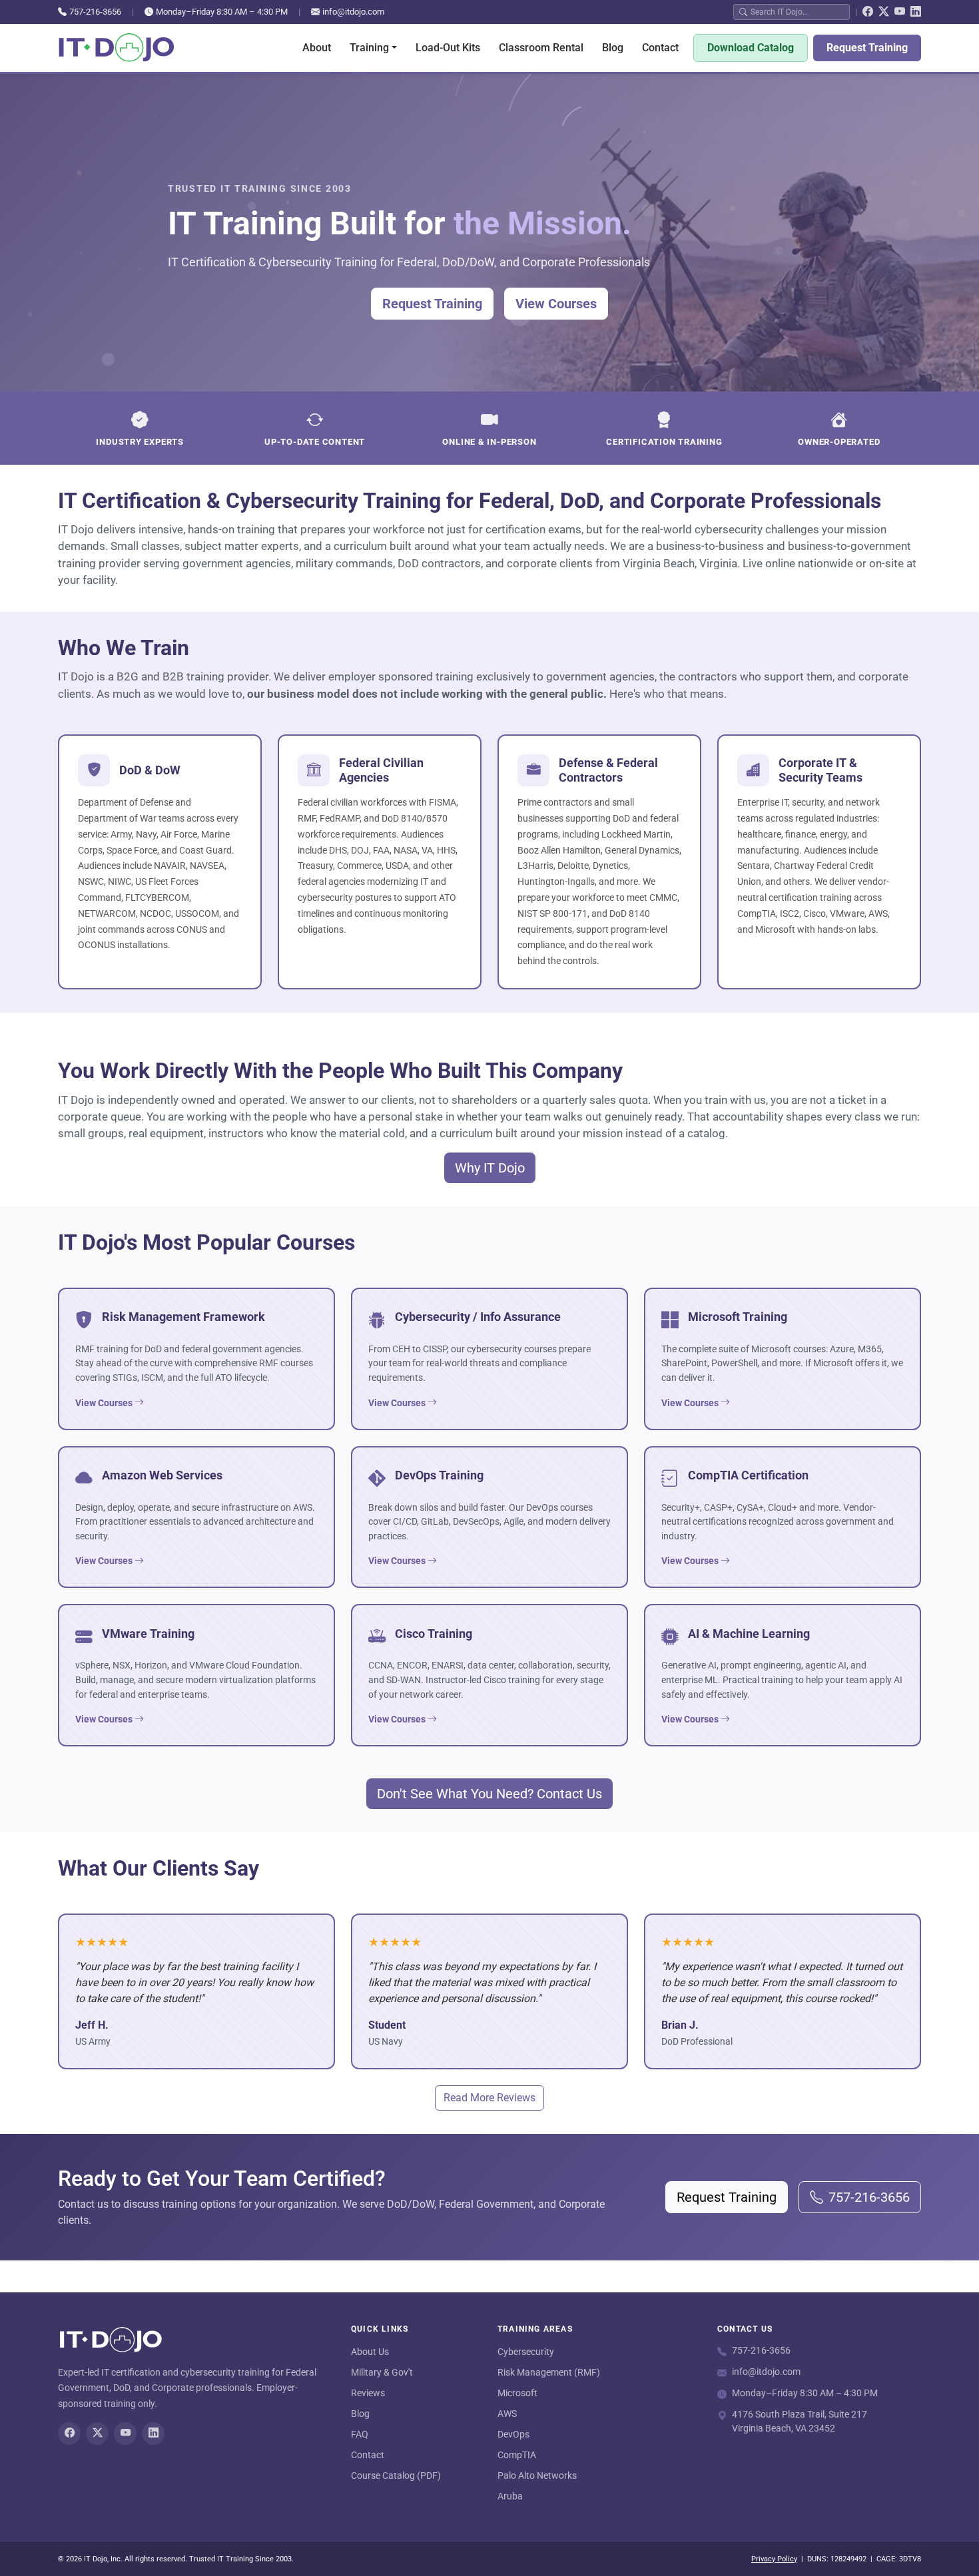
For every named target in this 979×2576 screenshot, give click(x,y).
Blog (613, 48)
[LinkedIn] (916, 12)
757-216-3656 (95, 12)
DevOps (513, 2434)
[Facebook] (868, 12)
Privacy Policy (774, 2559)
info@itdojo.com (353, 12)
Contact (660, 48)
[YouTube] (900, 12)
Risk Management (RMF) (549, 2372)
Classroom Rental (541, 48)
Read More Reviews (489, 2098)
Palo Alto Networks (537, 2475)
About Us (370, 2352)
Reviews (368, 2393)
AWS (507, 2414)
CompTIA (517, 2455)
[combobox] (797, 12)
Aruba (510, 2496)
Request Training (867, 48)
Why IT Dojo (490, 1168)
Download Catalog (751, 48)
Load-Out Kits (448, 48)
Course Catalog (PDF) (396, 2475)
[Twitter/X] (884, 12)
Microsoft (517, 2393)
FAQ (360, 2434)
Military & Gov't (382, 2372)
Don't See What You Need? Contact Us (489, 1794)
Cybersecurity (526, 2352)
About (317, 48)
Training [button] (369, 48)
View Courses (556, 304)
